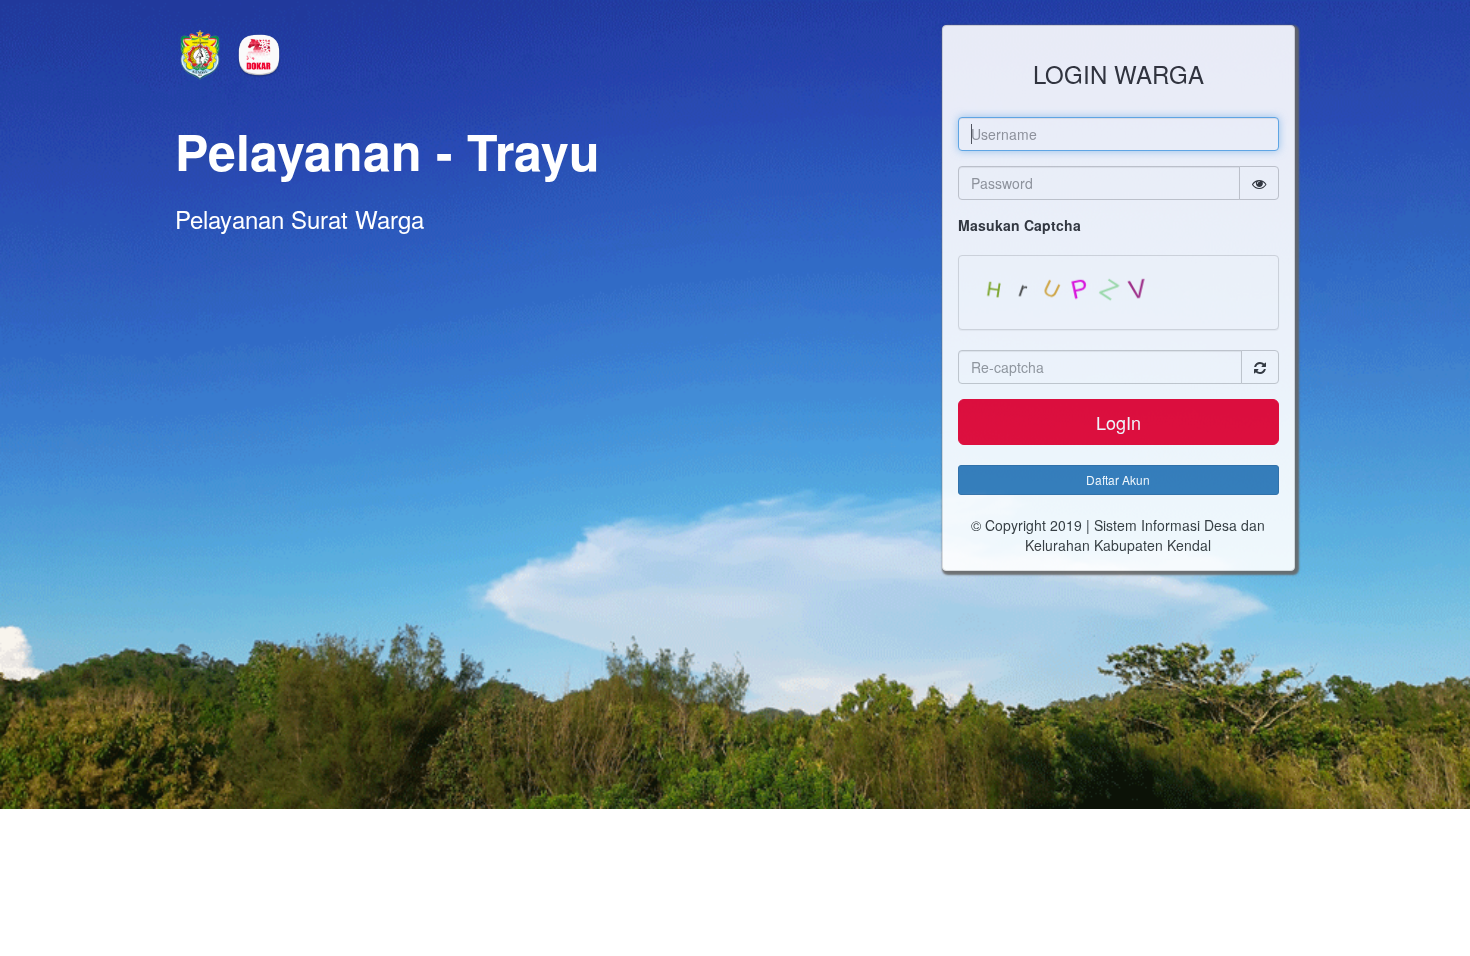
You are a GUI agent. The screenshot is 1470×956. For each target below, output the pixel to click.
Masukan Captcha (1019, 225)
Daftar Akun (1118, 479)
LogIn (1118, 422)
